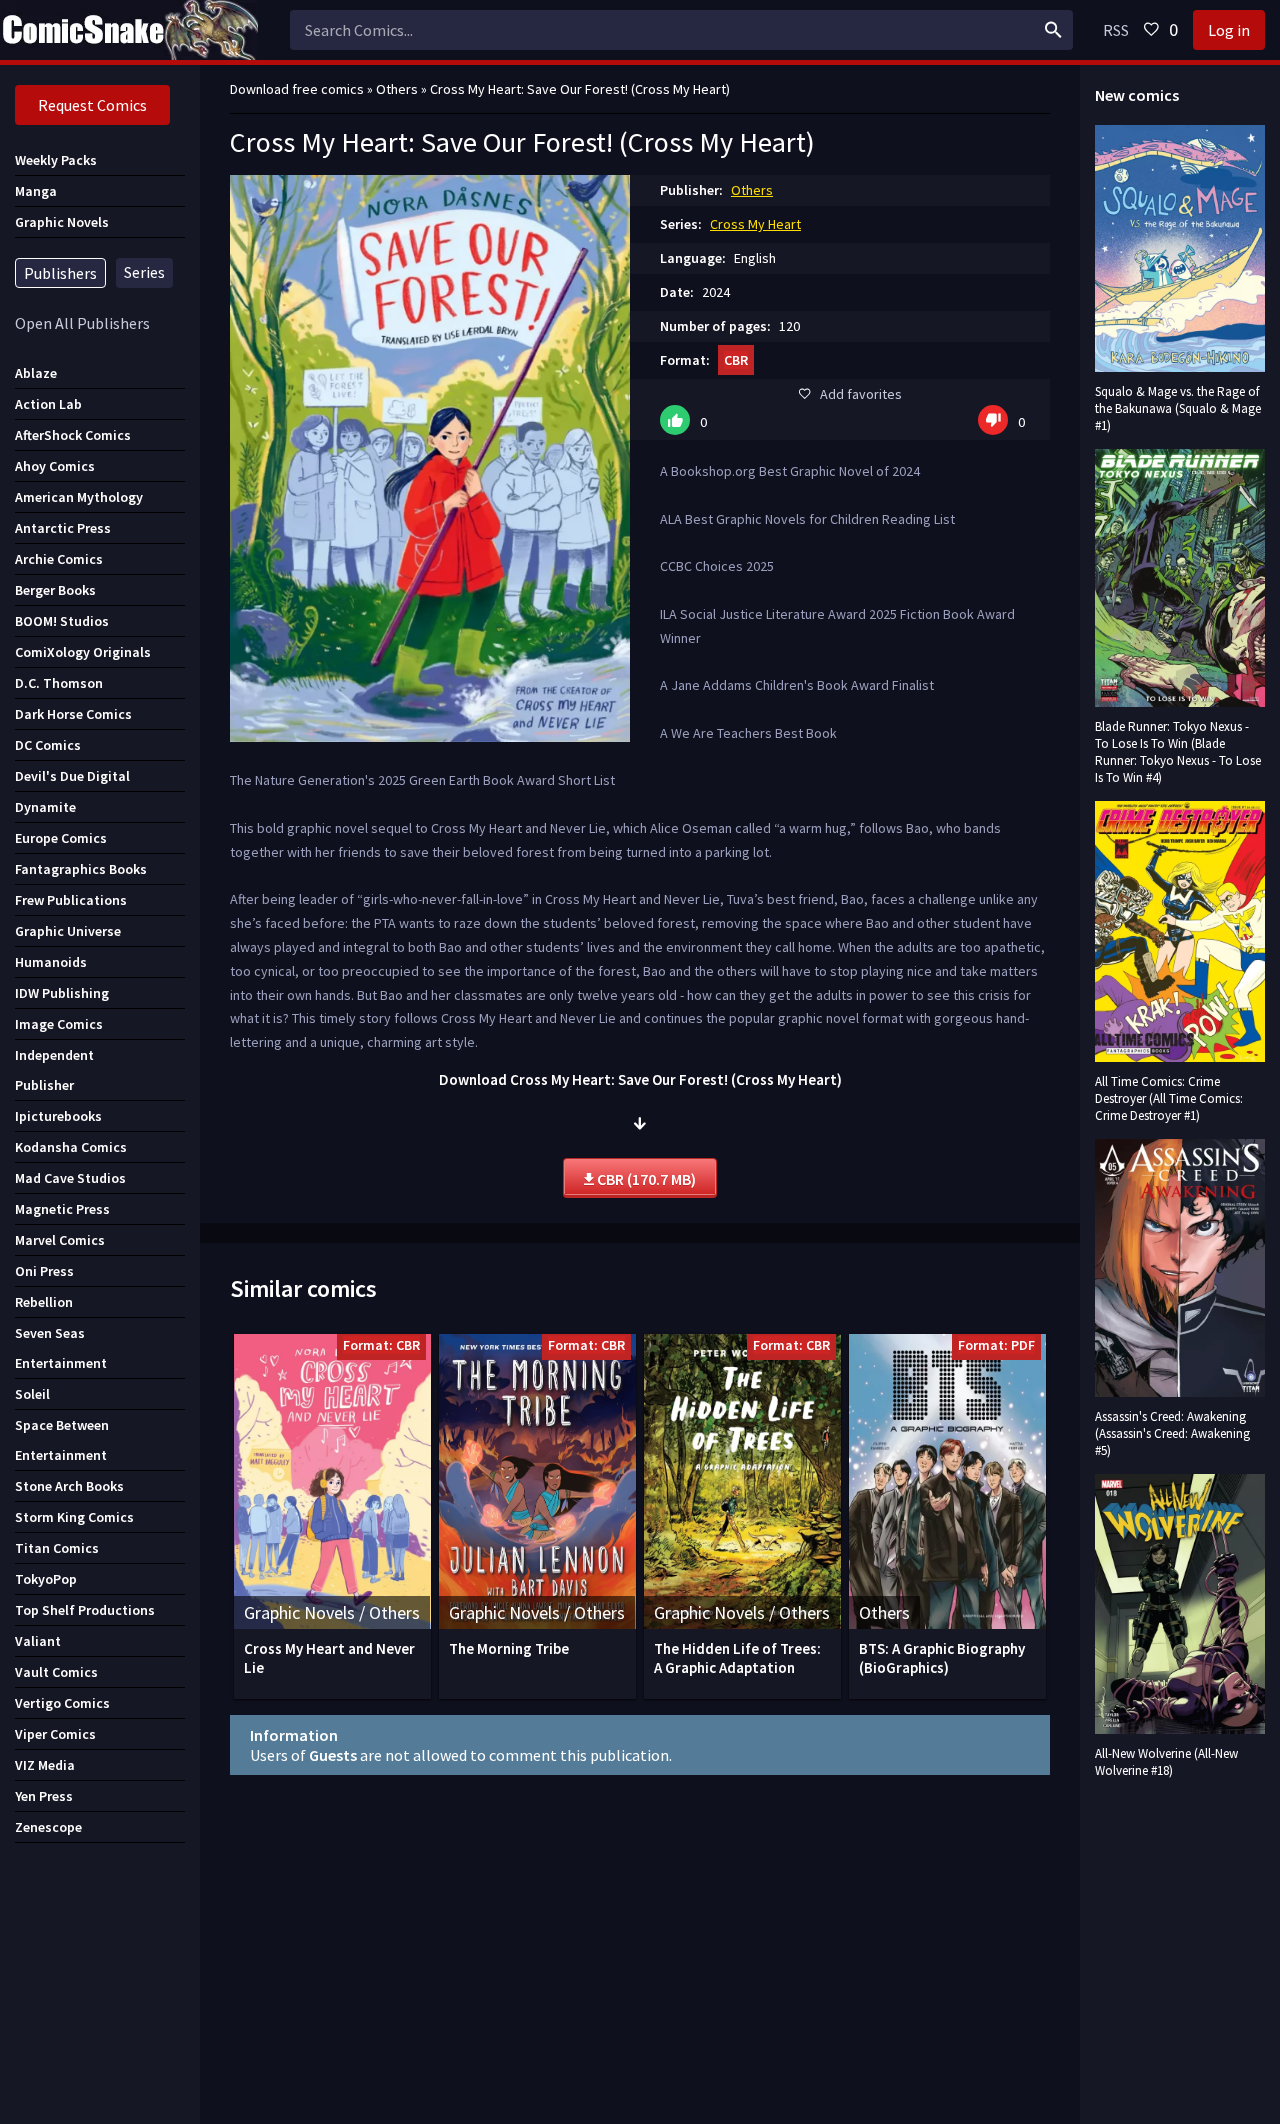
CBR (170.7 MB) (645, 1179)
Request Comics (92, 105)
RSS (1116, 30)
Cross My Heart (755, 224)
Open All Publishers (82, 323)
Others (752, 190)
